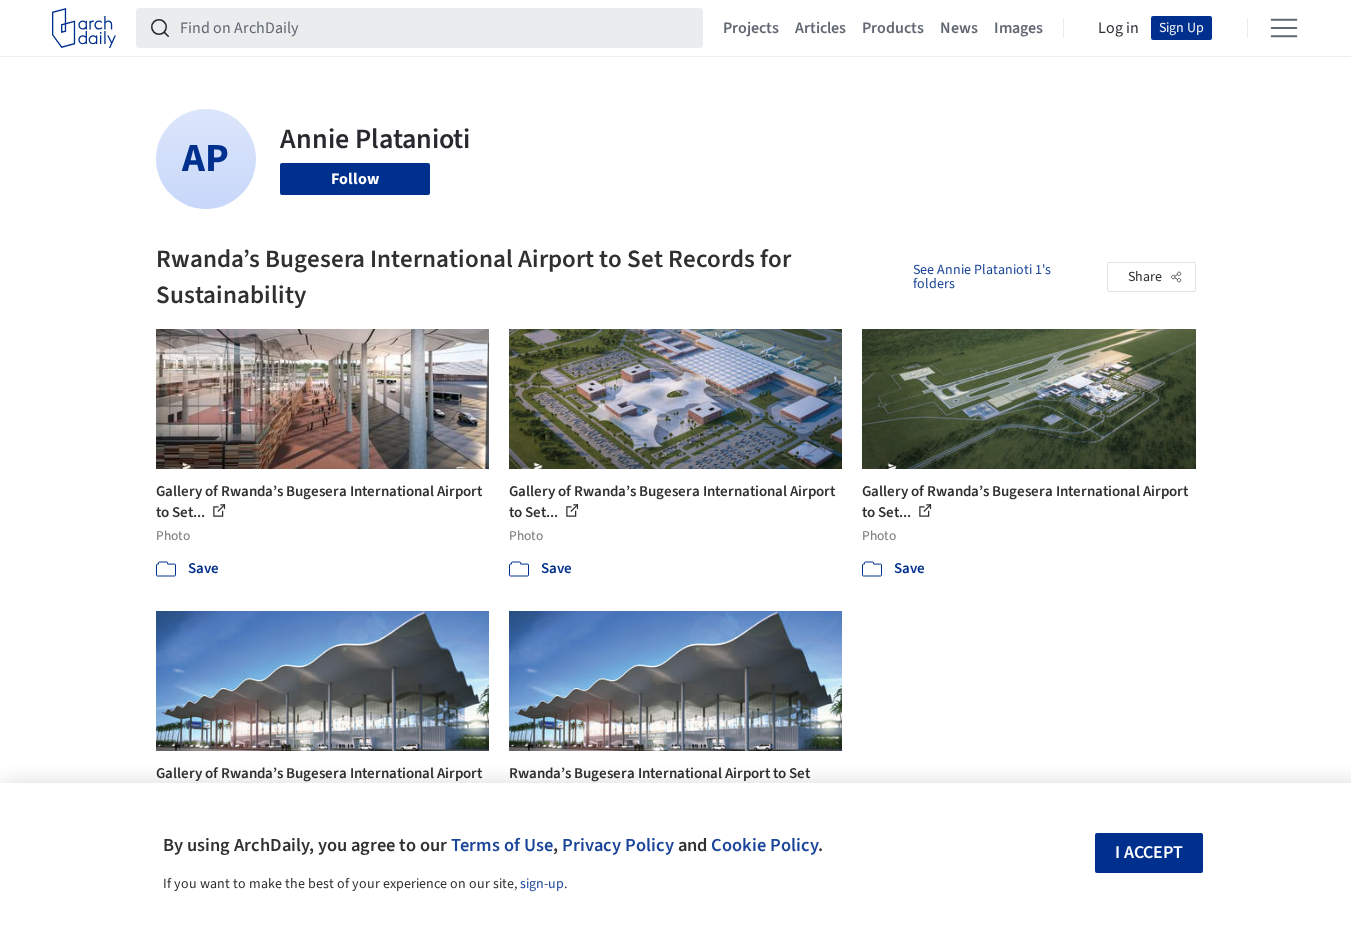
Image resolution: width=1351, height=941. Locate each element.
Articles (820, 28)
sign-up (542, 884)
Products (893, 28)
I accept (1149, 852)
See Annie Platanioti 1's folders (982, 277)
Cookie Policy (764, 845)
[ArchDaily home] (84, 28)
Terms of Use (502, 845)
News (959, 28)
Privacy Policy (618, 845)
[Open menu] (1284, 28)
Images (1018, 28)
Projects (751, 28)
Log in (1118, 28)
